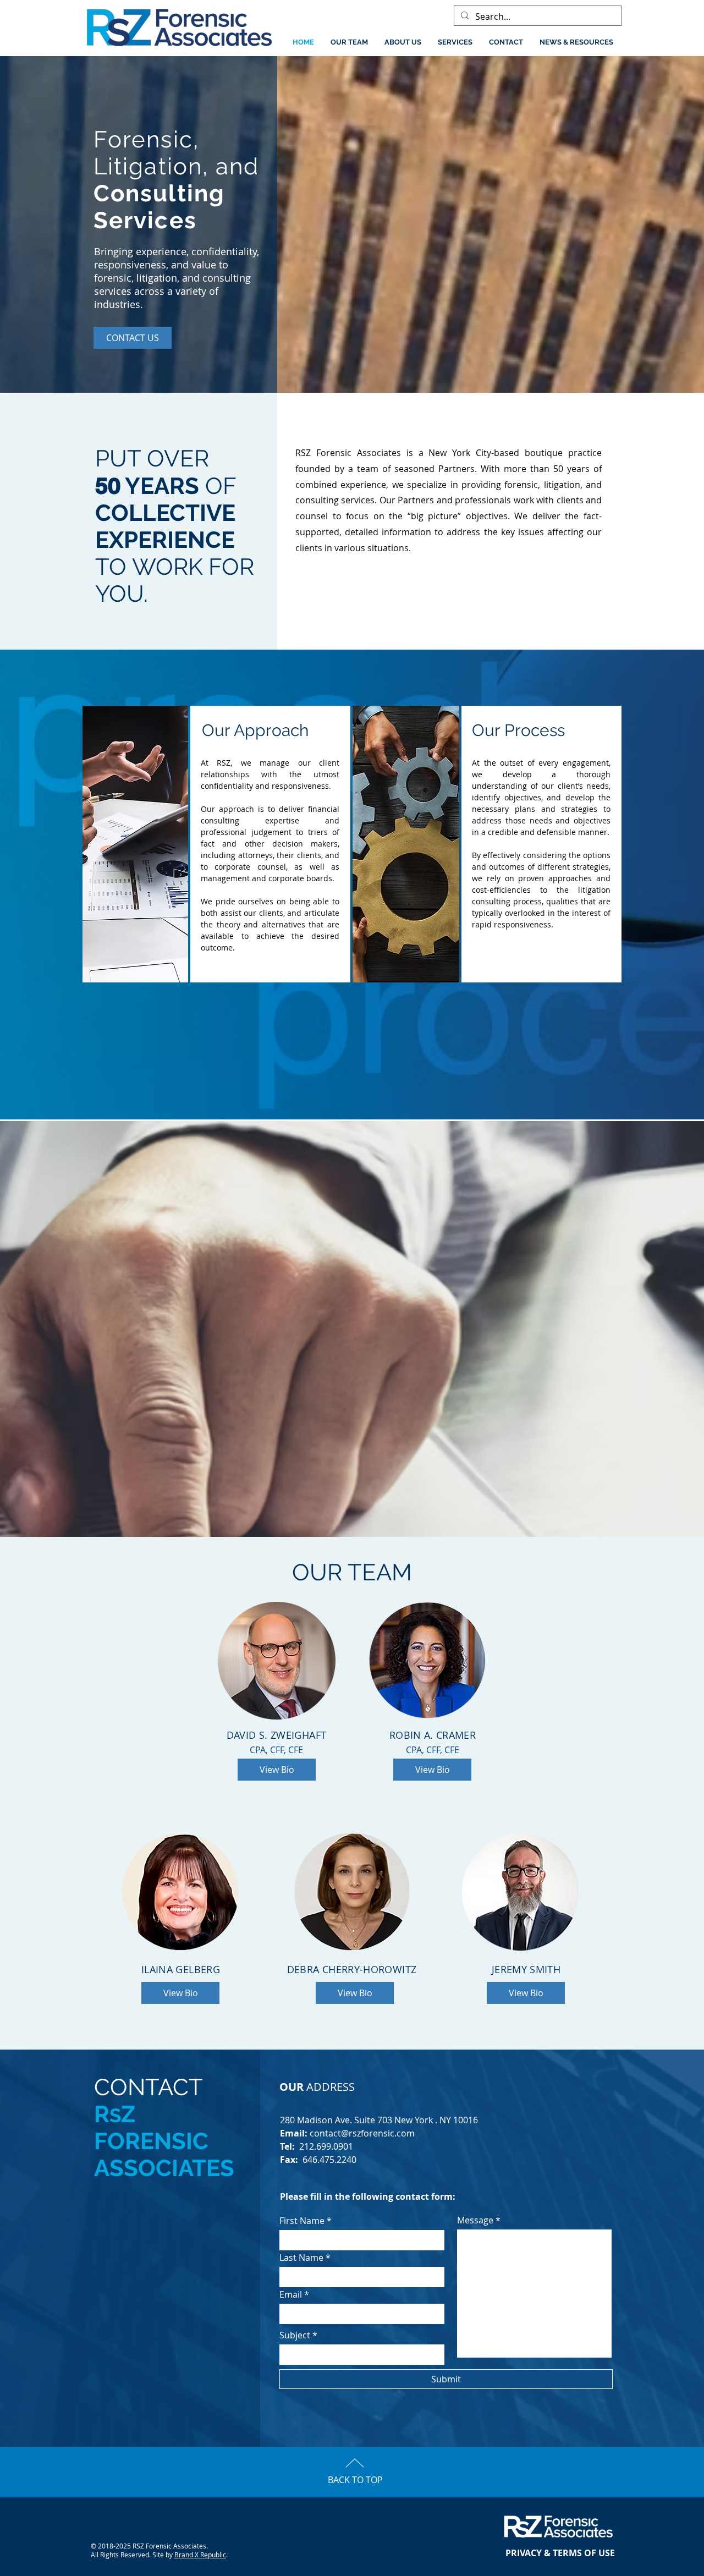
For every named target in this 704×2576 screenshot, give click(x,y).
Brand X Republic (200, 2555)
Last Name (301, 2258)
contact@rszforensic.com (362, 2133)
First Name (302, 2221)
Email (291, 2294)
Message (475, 2220)
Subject (295, 2335)
